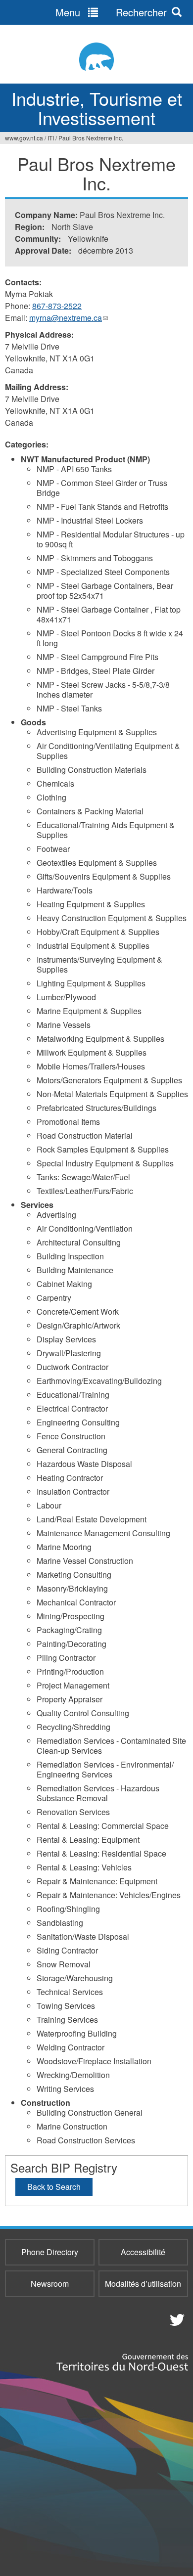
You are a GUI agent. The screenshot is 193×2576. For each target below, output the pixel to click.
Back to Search (54, 2187)
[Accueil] (96, 57)
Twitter (176, 2319)
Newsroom (50, 2284)
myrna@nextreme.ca (69, 318)
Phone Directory (50, 2252)
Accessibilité (143, 2252)
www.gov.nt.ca (24, 138)
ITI (51, 138)
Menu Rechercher (111, 12)
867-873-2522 (57, 306)
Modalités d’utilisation (143, 2284)
